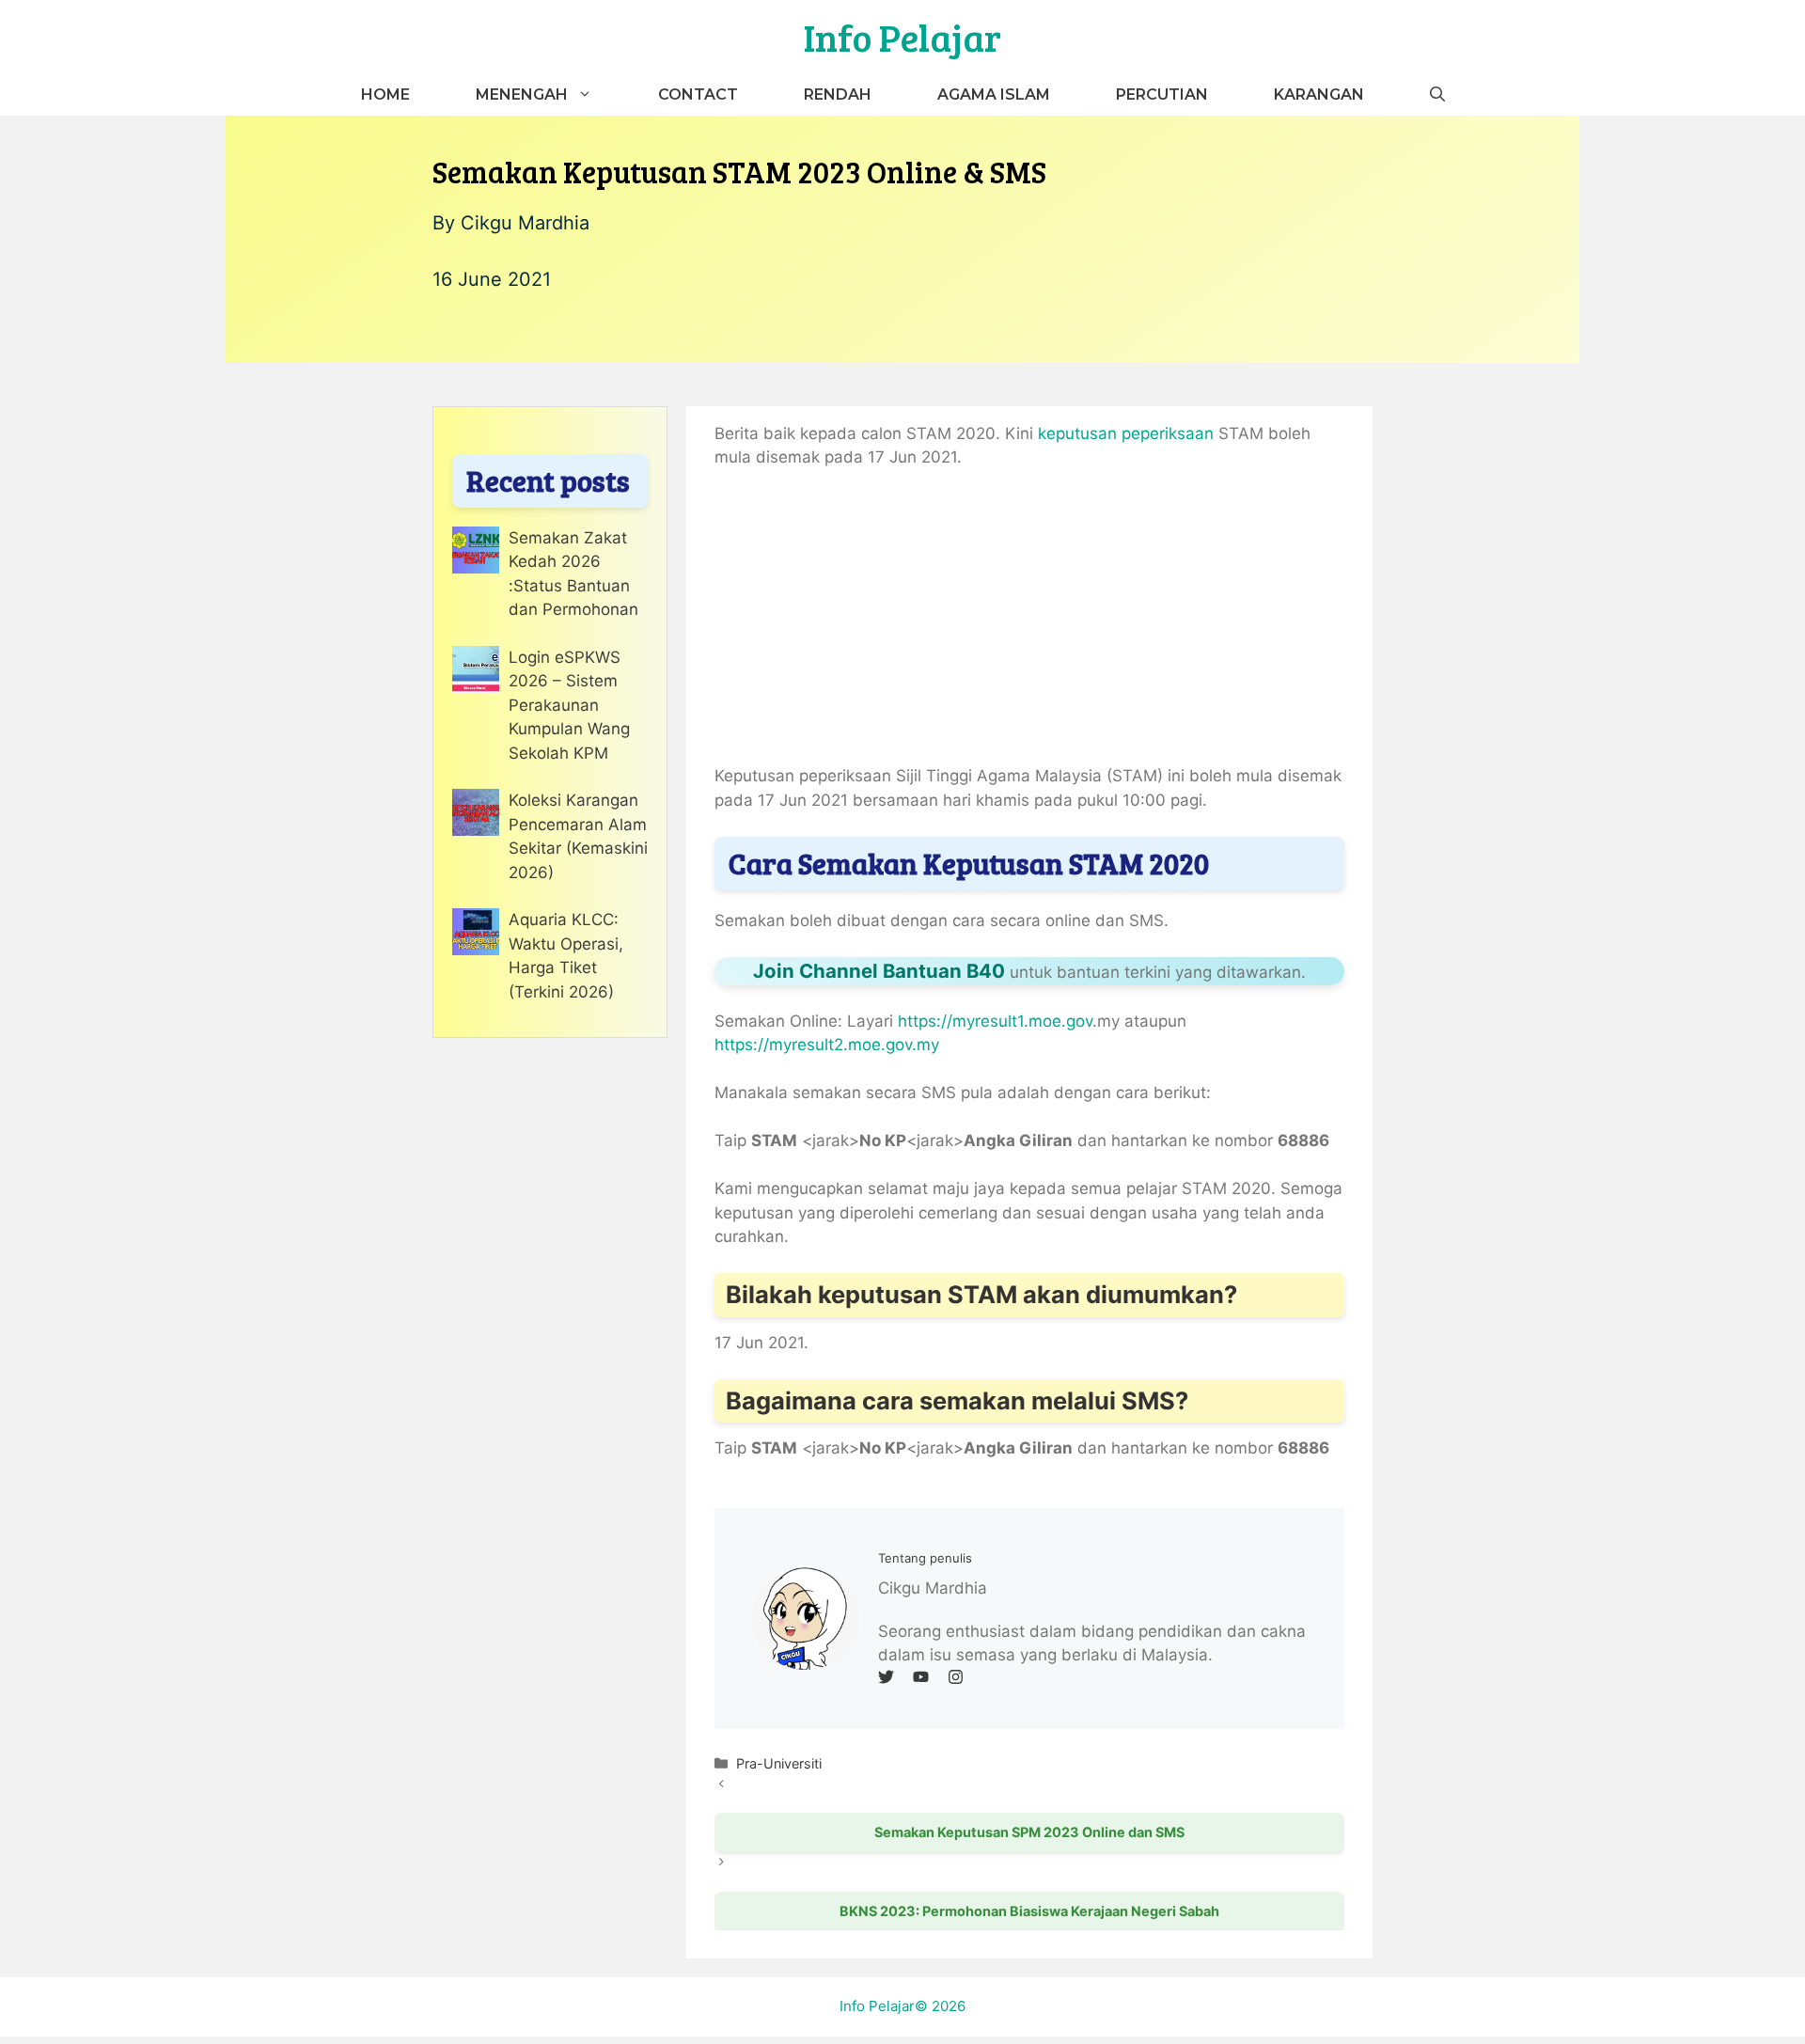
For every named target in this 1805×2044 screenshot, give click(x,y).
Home (385, 94)
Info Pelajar (902, 37)
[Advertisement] (1029, 625)
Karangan (1319, 94)
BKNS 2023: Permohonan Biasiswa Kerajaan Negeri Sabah (1029, 1911)
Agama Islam (994, 94)
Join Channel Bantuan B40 (879, 971)
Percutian (1162, 94)
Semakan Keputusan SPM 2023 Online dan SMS (1029, 1832)
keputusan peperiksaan (1126, 433)
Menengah (522, 94)
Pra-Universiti (779, 1763)
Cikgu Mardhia (525, 223)
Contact (698, 94)
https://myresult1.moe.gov (995, 1021)
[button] (1437, 94)
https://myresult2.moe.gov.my (827, 1045)
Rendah (838, 94)
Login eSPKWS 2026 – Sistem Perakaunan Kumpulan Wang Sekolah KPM (569, 705)
